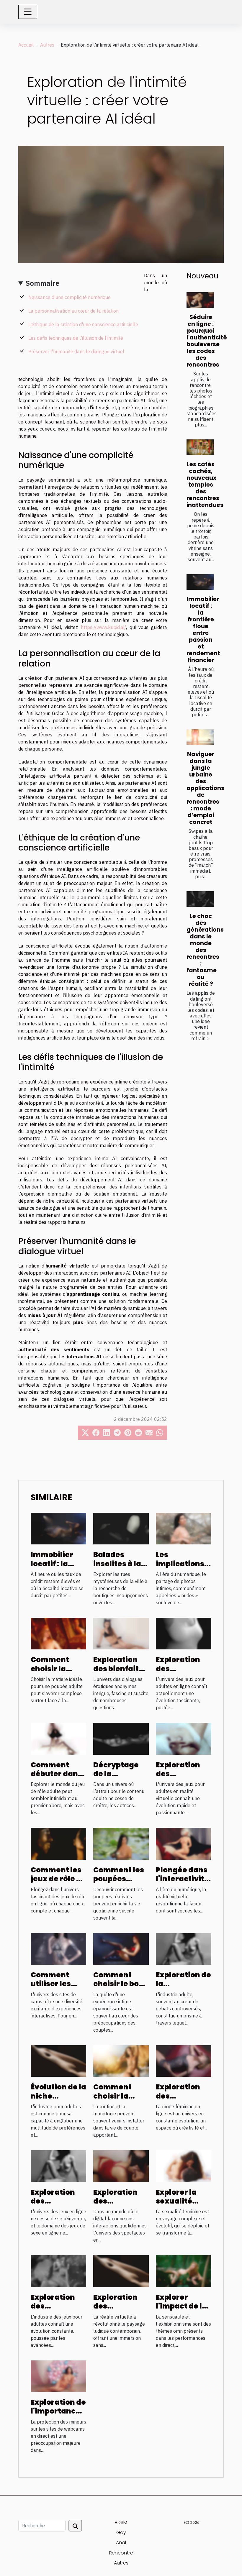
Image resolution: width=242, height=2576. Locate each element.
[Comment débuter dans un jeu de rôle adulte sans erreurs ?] (58, 1738)
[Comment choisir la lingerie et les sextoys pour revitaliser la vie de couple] (121, 2061)
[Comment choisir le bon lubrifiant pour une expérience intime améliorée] (121, 1948)
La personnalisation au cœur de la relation (73, 311)
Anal (121, 2543)
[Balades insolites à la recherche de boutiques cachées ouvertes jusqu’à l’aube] (121, 1528)
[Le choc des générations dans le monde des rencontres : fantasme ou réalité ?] (200, 899)
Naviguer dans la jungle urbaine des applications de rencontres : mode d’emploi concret (205, 788)
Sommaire (42, 283)
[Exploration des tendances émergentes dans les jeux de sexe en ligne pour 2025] (58, 2165)
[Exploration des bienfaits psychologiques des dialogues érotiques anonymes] (121, 1633)
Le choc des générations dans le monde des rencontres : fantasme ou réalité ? (205, 950)
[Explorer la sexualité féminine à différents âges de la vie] (184, 2165)
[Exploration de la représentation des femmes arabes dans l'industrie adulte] (184, 1948)
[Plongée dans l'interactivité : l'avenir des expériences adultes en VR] (184, 1843)
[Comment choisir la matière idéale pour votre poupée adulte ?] (58, 1633)
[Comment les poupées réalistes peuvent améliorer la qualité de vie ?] (121, 1843)
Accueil (26, 45)
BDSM (121, 2522)
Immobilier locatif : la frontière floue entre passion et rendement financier (203, 630)
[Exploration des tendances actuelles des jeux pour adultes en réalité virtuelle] (184, 1738)
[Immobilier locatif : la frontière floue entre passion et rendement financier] (200, 582)
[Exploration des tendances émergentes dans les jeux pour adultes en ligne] (184, 1633)
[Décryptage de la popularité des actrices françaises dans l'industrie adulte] (121, 1738)
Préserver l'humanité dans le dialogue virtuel (76, 352)
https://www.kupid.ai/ (103, 627)
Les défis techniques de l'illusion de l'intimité (76, 338)
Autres (47, 45)
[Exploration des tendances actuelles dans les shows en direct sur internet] (121, 2165)
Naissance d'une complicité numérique (70, 297)
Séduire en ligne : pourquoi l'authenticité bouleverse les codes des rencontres (207, 341)
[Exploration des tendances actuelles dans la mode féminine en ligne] (184, 2061)
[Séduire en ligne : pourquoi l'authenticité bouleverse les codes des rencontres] (200, 300)
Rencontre (121, 2553)
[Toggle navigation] (28, 12)
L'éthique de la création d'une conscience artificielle (83, 324)
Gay (121, 2533)
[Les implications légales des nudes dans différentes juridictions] (184, 1528)
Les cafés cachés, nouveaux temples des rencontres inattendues (205, 485)
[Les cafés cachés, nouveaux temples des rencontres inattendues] (200, 447)
